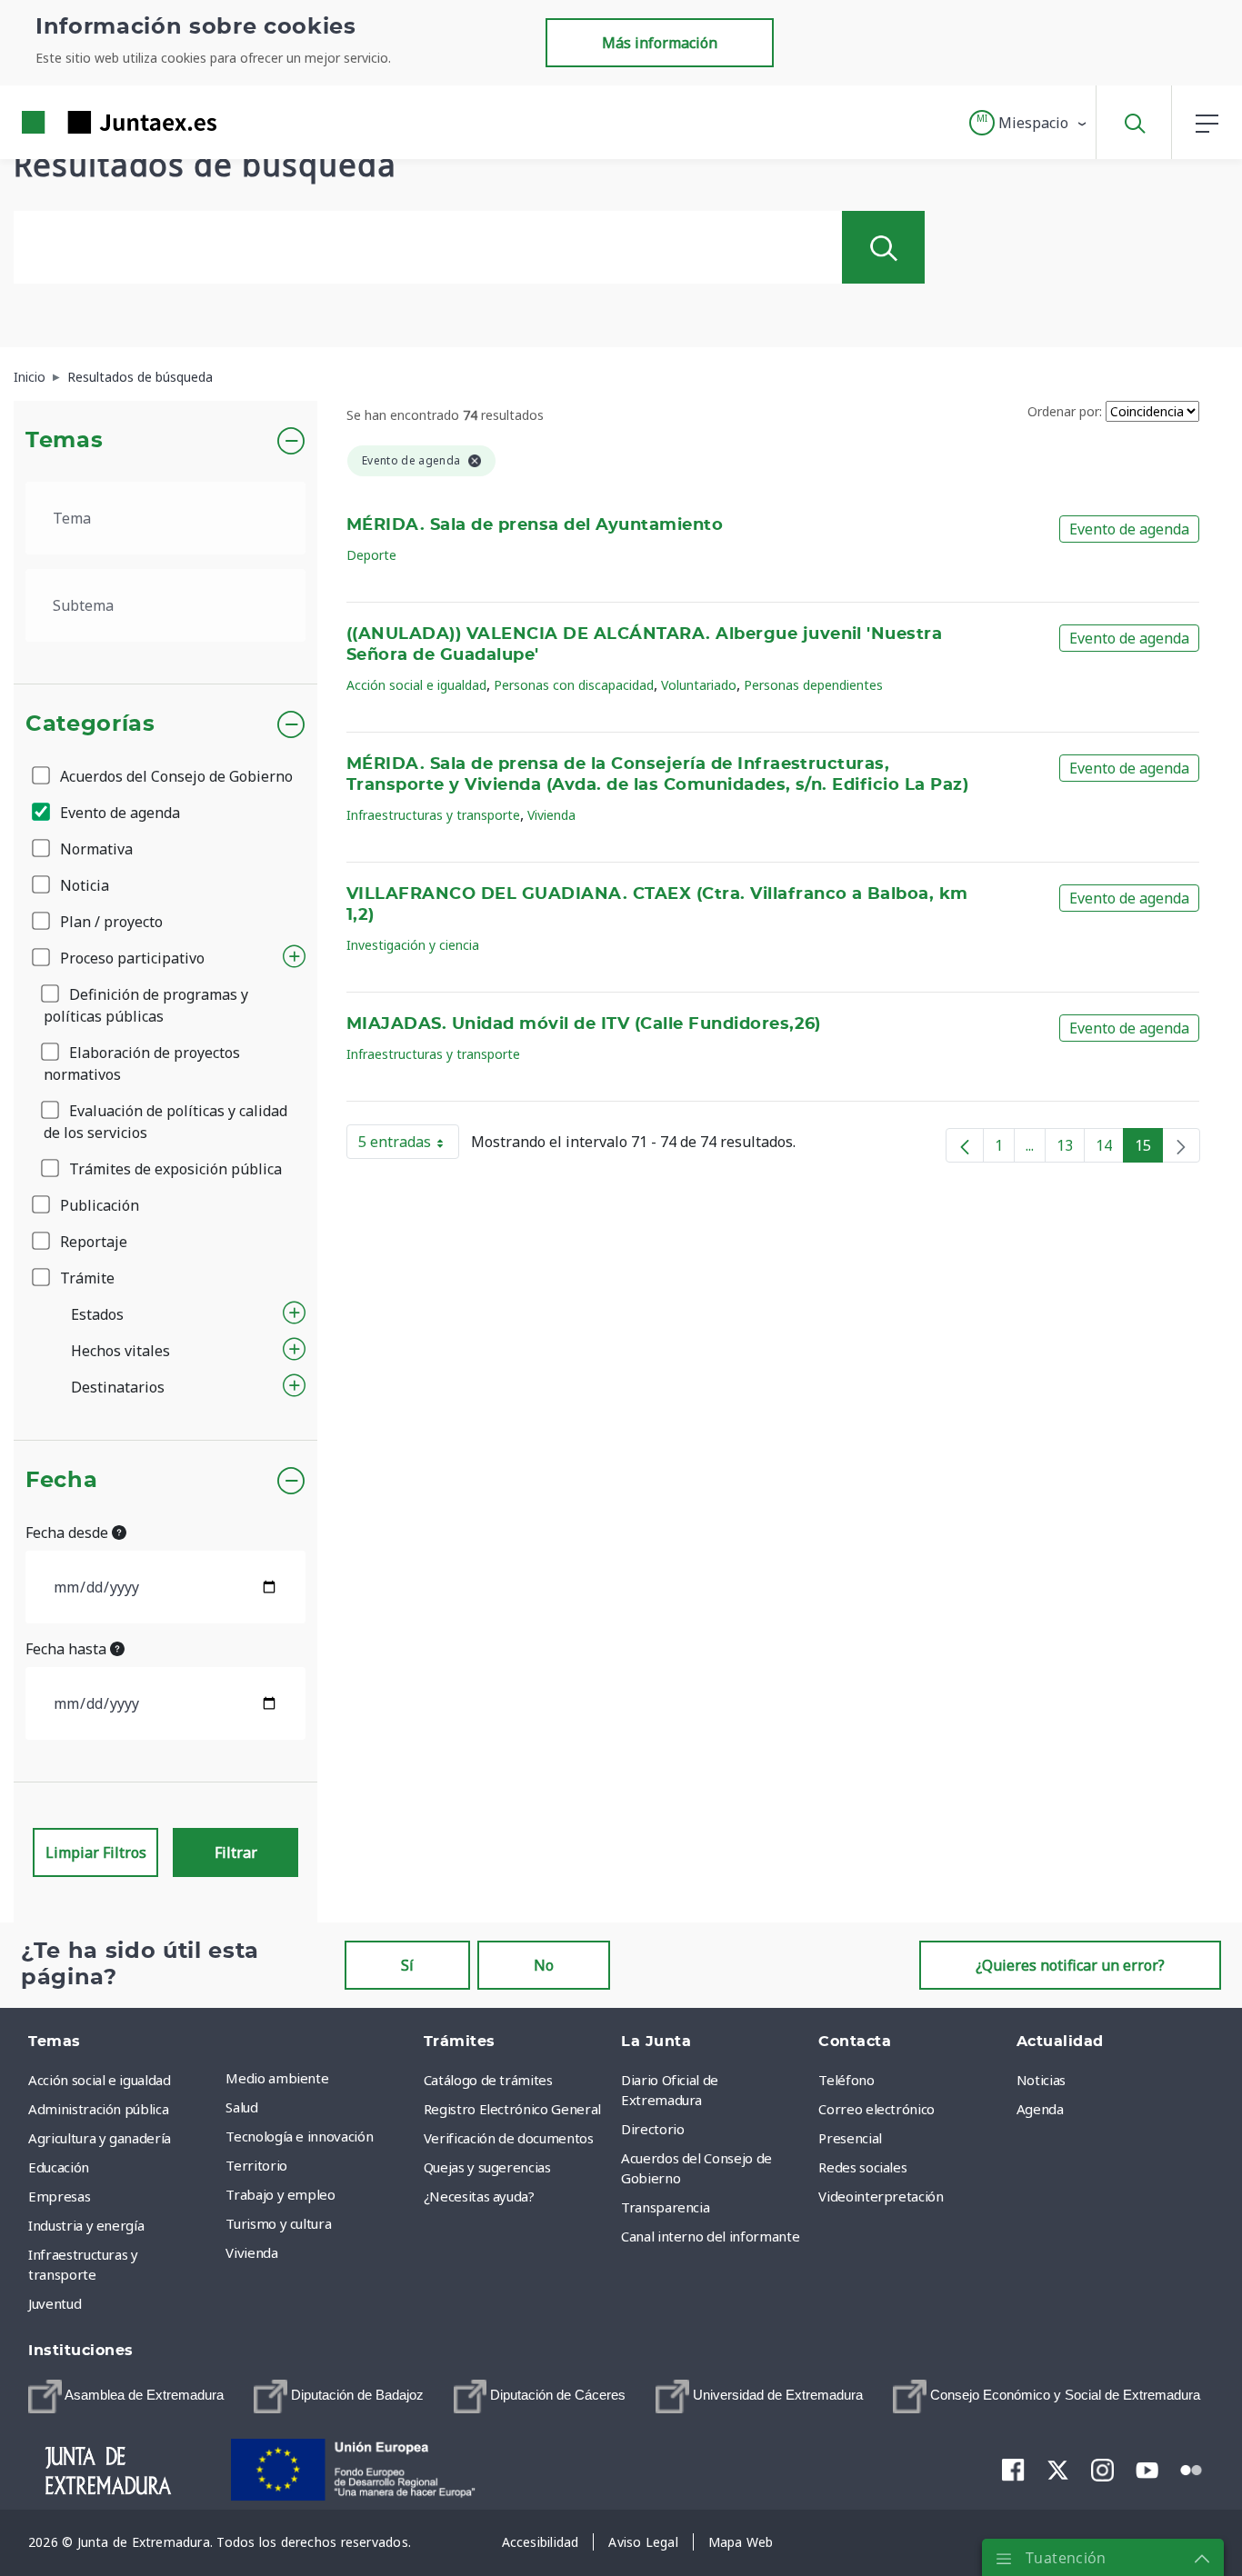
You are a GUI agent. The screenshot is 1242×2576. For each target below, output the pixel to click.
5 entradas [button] (409, 1145)
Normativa (95, 849)
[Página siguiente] (1181, 1145)
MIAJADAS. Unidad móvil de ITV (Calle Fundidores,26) (584, 1024)
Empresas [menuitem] (59, 2196)
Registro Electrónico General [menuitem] (512, 2109)
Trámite (85, 1278)
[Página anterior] (965, 1145)
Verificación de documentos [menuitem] (509, 2138)
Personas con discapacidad (574, 685)
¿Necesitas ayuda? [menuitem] (479, 2196)
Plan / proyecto (110, 922)
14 (1110, 1149)
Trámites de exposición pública (174, 1169)
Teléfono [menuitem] (846, 2080)
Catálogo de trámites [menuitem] (488, 2080)
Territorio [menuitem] (256, 2165)
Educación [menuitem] (59, 2167)
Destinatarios (118, 1387)
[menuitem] (126, 2396)
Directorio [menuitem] (653, 2129)
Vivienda (551, 815)
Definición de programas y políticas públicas (146, 1005)
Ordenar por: (1065, 411)
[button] (1029, 123)
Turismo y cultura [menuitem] (278, 2223)
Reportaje (92, 1242)
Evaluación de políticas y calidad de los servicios (165, 1122)
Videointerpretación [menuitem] (881, 2196)
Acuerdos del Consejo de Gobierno (175, 776)
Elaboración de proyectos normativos (142, 1063)
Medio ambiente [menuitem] (277, 2078)
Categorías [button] (90, 724)
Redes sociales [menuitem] (862, 2167)
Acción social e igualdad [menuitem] (100, 2080)
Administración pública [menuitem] (98, 2109)
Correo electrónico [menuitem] (876, 2109)
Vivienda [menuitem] (251, 2252)
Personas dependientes (813, 685)
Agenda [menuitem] (1040, 2109)
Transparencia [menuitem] (665, 2207)
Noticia (83, 885)
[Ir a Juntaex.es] (86, 122)
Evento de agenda (118, 813)
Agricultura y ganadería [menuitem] (100, 2138)
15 (1149, 1149)
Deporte (371, 555)
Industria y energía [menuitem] (86, 2225)
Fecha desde (69, 1533)
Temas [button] (64, 441)
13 (1071, 1149)
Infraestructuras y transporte (433, 815)
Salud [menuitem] (241, 2107)
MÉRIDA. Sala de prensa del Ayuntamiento (535, 525)
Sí (407, 1965)
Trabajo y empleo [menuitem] (280, 2194)
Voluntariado (699, 685)
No (544, 1965)
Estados (97, 1314)
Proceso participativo (130, 958)
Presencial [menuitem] (850, 2138)
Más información (660, 43)
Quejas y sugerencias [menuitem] (487, 2167)
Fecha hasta (68, 1649)
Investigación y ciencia (413, 945)
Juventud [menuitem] (55, 2303)
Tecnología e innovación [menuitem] (299, 2136)
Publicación (98, 1205)
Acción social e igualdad (416, 685)
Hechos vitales (120, 1351)
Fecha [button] (61, 1481)
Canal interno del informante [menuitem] (710, 2236)
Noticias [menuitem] (1041, 2080)
